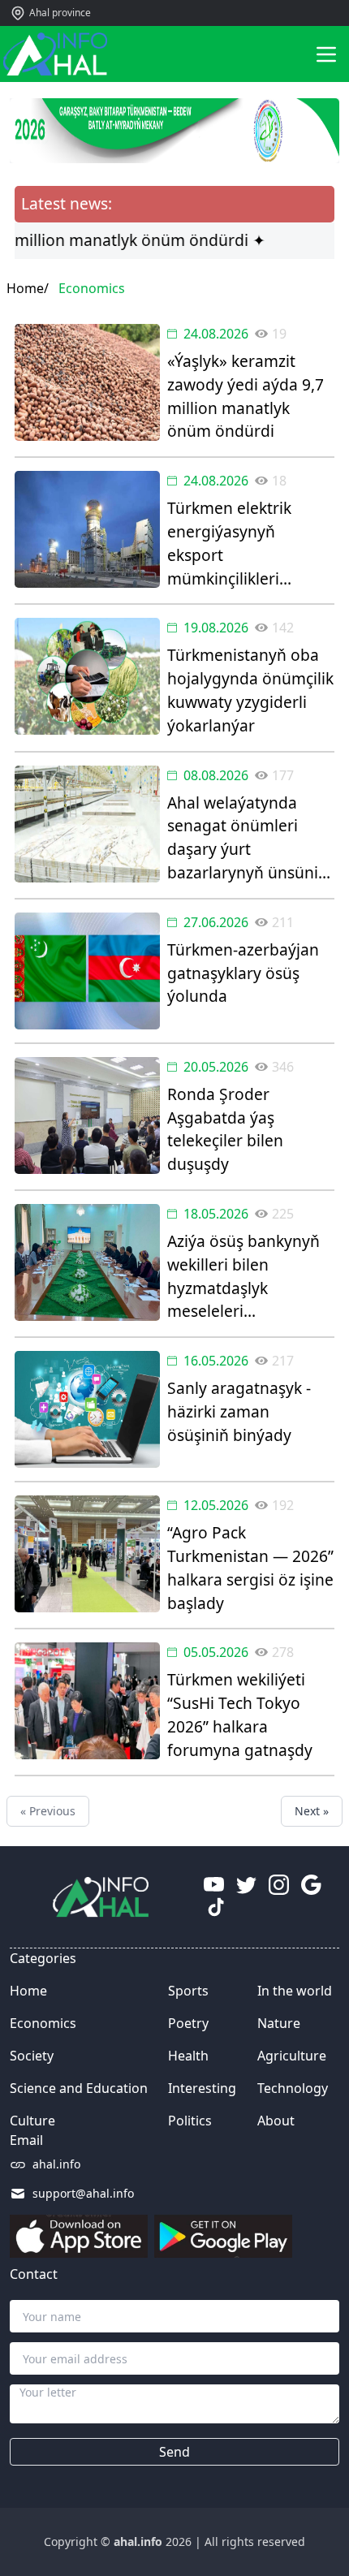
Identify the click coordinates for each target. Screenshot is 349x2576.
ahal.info (56, 2164)
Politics (190, 2121)
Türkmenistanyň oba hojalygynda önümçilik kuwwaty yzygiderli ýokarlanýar (250, 690)
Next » (312, 1811)
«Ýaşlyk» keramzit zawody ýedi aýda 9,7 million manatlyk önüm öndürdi (246, 396)
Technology (293, 2088)
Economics (43, 2023)
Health (188, 2056)
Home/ (28, 288)
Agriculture (292, 2056)
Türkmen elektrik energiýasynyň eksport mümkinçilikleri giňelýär (229, 544)
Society (32, 2056)
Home (28, 1991)
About (276, 2121)
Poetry (188, 2023)
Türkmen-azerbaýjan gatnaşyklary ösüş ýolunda (243, 973)
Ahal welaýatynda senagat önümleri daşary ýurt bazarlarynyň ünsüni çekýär (243, 838)
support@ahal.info (83, 2193)
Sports (188, 1991)
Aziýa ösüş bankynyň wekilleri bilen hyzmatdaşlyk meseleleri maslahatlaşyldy (243, 1277)
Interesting (202, 2088)
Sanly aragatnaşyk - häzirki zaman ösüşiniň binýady (239, 1411)
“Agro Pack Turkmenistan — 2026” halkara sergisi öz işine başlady (250, 1567)
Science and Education (79, 2088)
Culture (32, 2121)
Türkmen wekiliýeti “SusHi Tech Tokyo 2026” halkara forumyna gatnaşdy (240, 1714)
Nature (279, 2023)
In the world (295, 1991)
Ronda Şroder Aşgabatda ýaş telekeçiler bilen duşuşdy (225, 1129)
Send (174, 2452)
